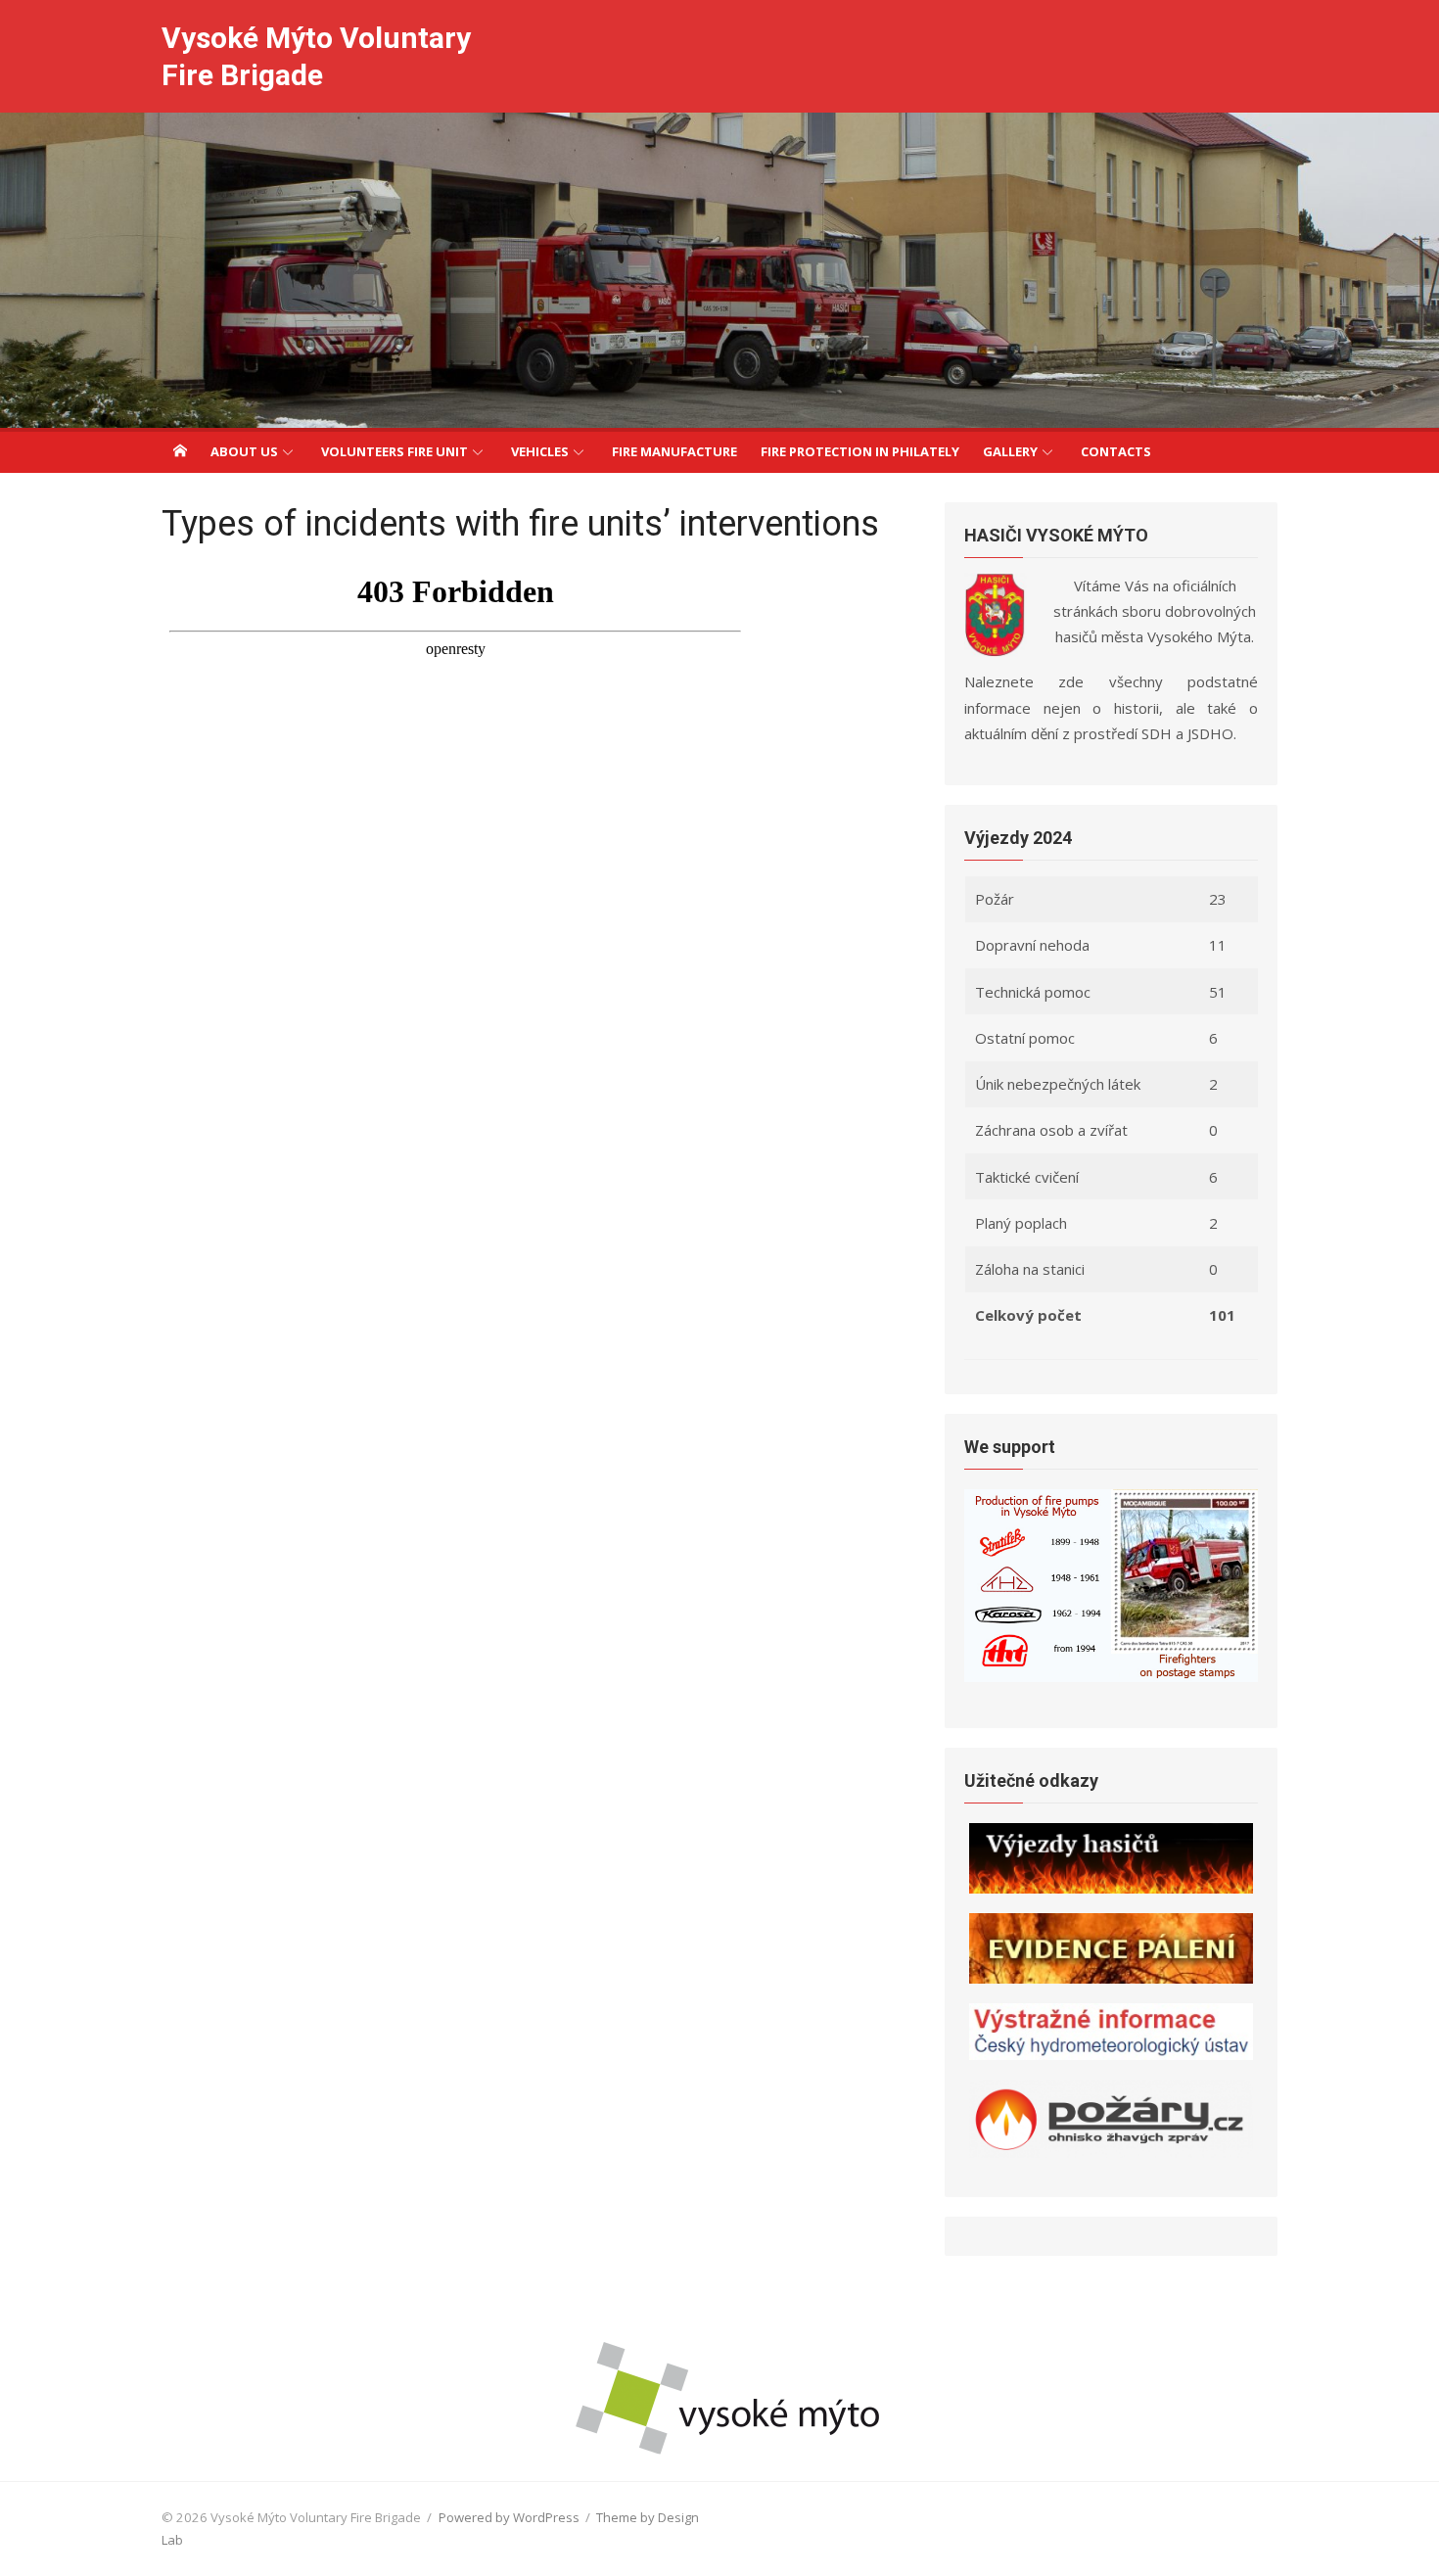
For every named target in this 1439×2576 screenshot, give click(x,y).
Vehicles (540, 451)
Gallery (1010, 451)
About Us (244, 451)
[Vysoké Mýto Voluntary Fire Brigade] (719, 270)
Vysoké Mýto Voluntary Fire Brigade (316, 56)
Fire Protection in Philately (860, 451)
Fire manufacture (674, 451)
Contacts (1116, 451)
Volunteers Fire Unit (395, 451)
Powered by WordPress (509, 2517)
